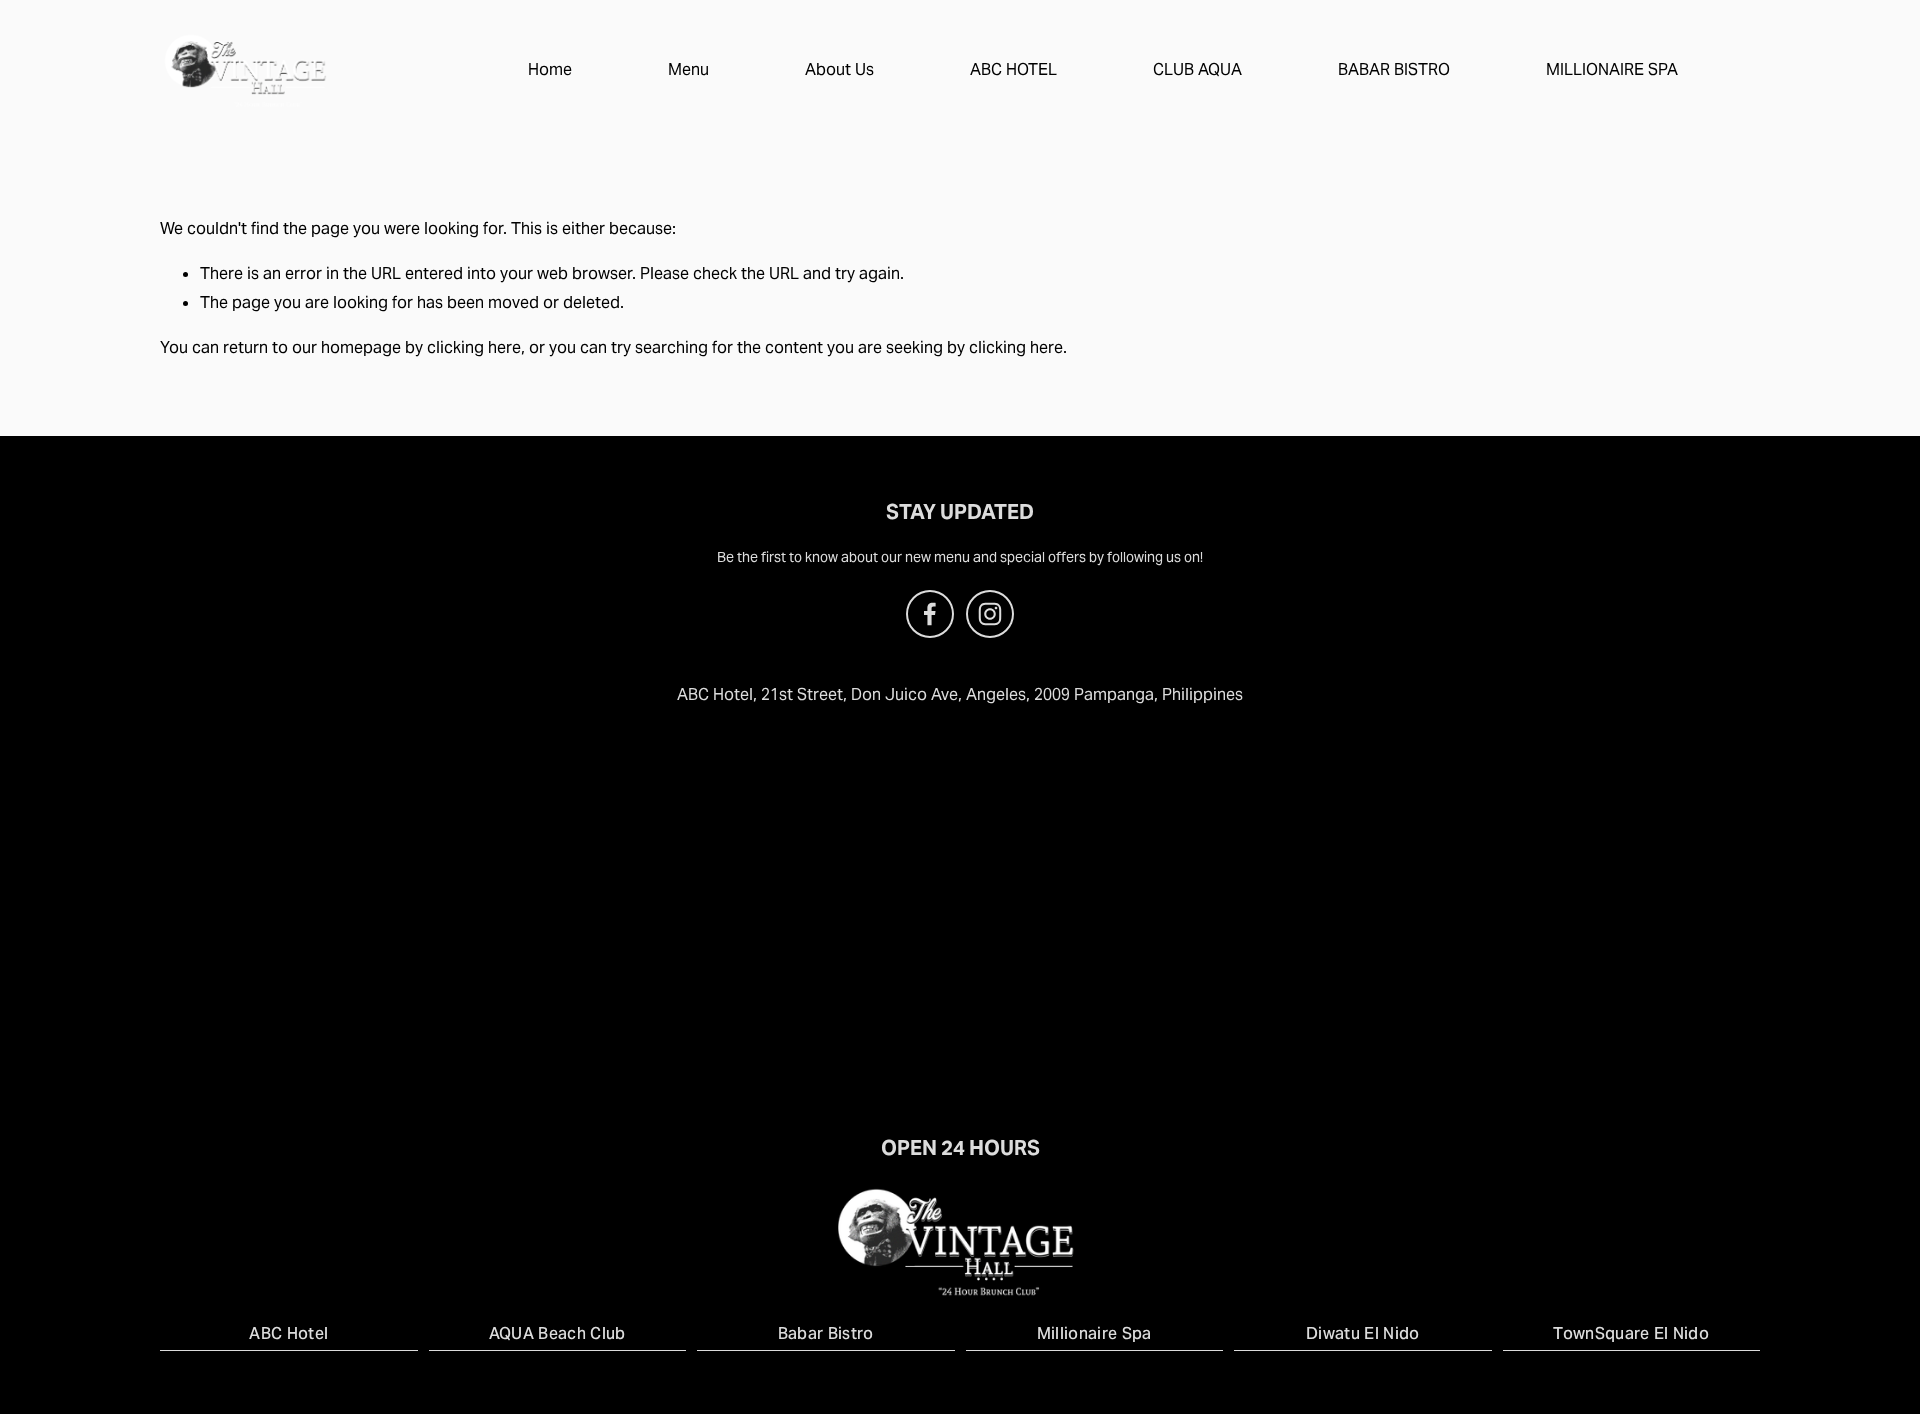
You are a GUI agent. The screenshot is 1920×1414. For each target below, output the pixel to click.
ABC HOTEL (1013, 69)
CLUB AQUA (1197, 69)
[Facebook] (930, 614)
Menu (688, 69)
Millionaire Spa (1094, 1333)
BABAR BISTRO (1394, 69)
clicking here (474, 347)
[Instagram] (990, 614)
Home (550, 69)
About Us (839, 69)
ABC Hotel (288, 1333)
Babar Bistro (826, 1333)
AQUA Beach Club (557, 1333)
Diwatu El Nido (1362, 1333)
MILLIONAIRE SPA (1612, 69)
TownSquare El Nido (1631, 1333)
